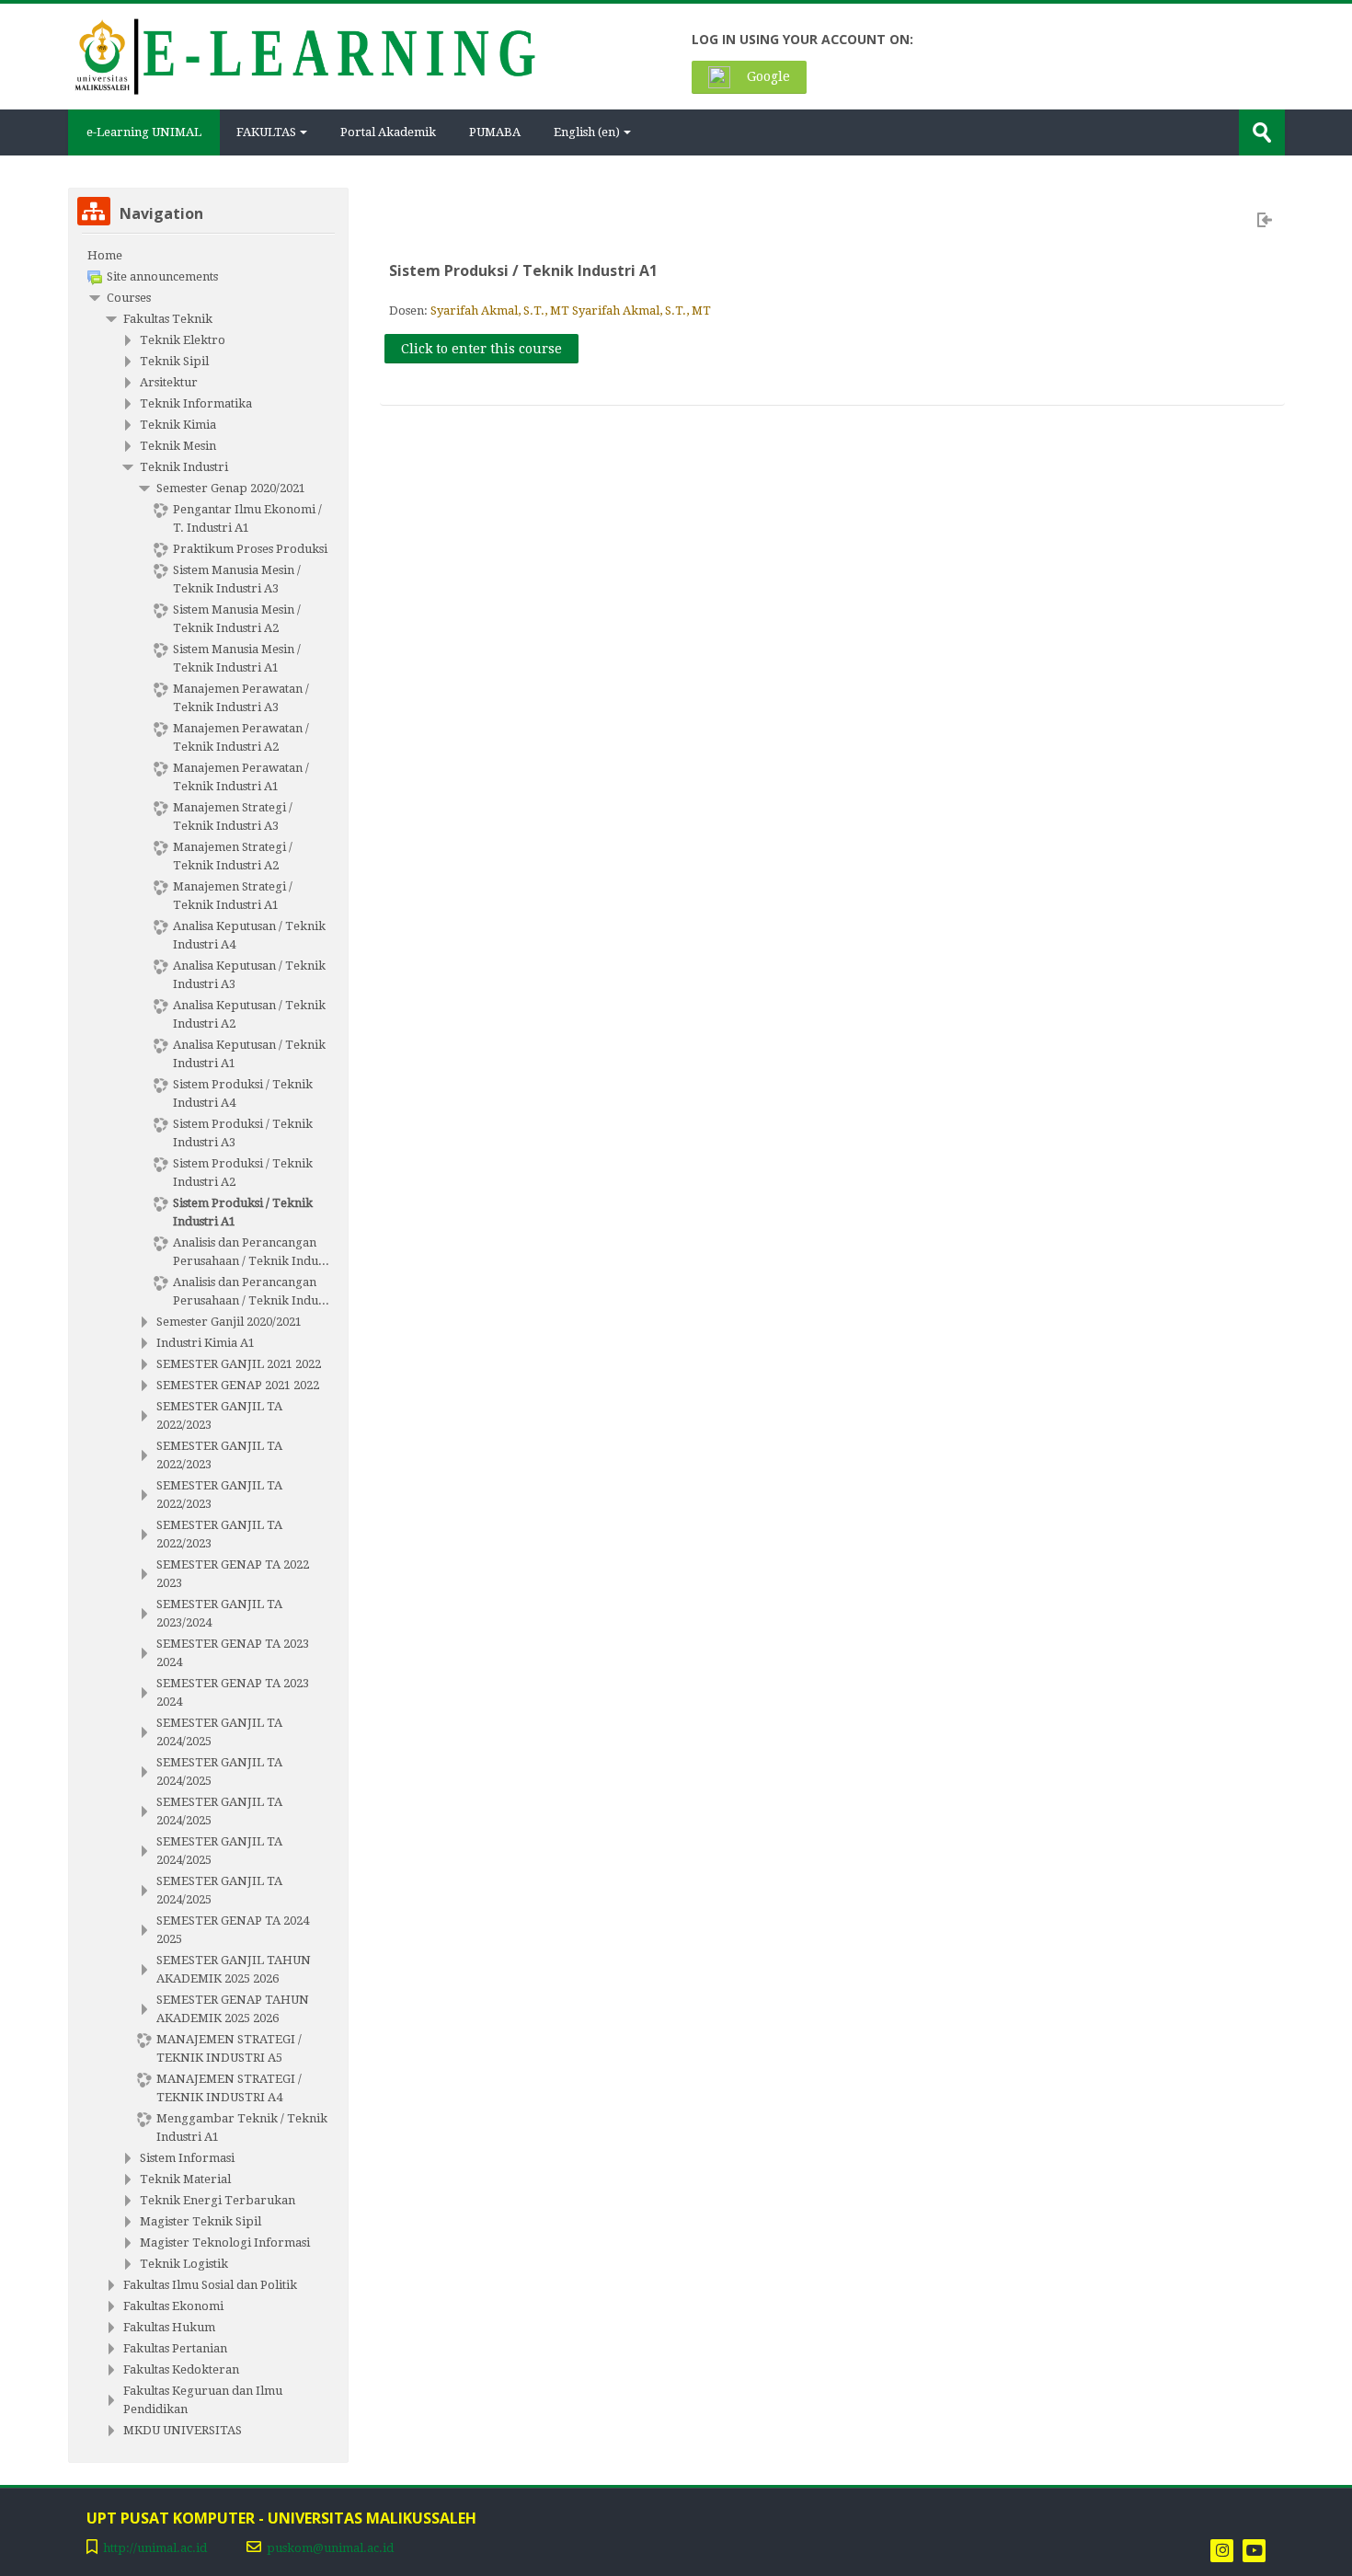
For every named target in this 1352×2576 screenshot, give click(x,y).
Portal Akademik (388, 132)
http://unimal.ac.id (155, 2548)
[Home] (304, 55)
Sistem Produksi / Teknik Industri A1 (523, 270)
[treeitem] (208, 256)
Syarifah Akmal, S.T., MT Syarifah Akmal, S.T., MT (571, 310)
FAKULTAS (266, 132)
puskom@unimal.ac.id (330, 2548)
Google (767, 76)
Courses (129, 298)
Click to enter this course (481, 349)
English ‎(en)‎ (587, 132)
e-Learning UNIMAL (144, 132)
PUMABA (495, 132)
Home (105, 255)
